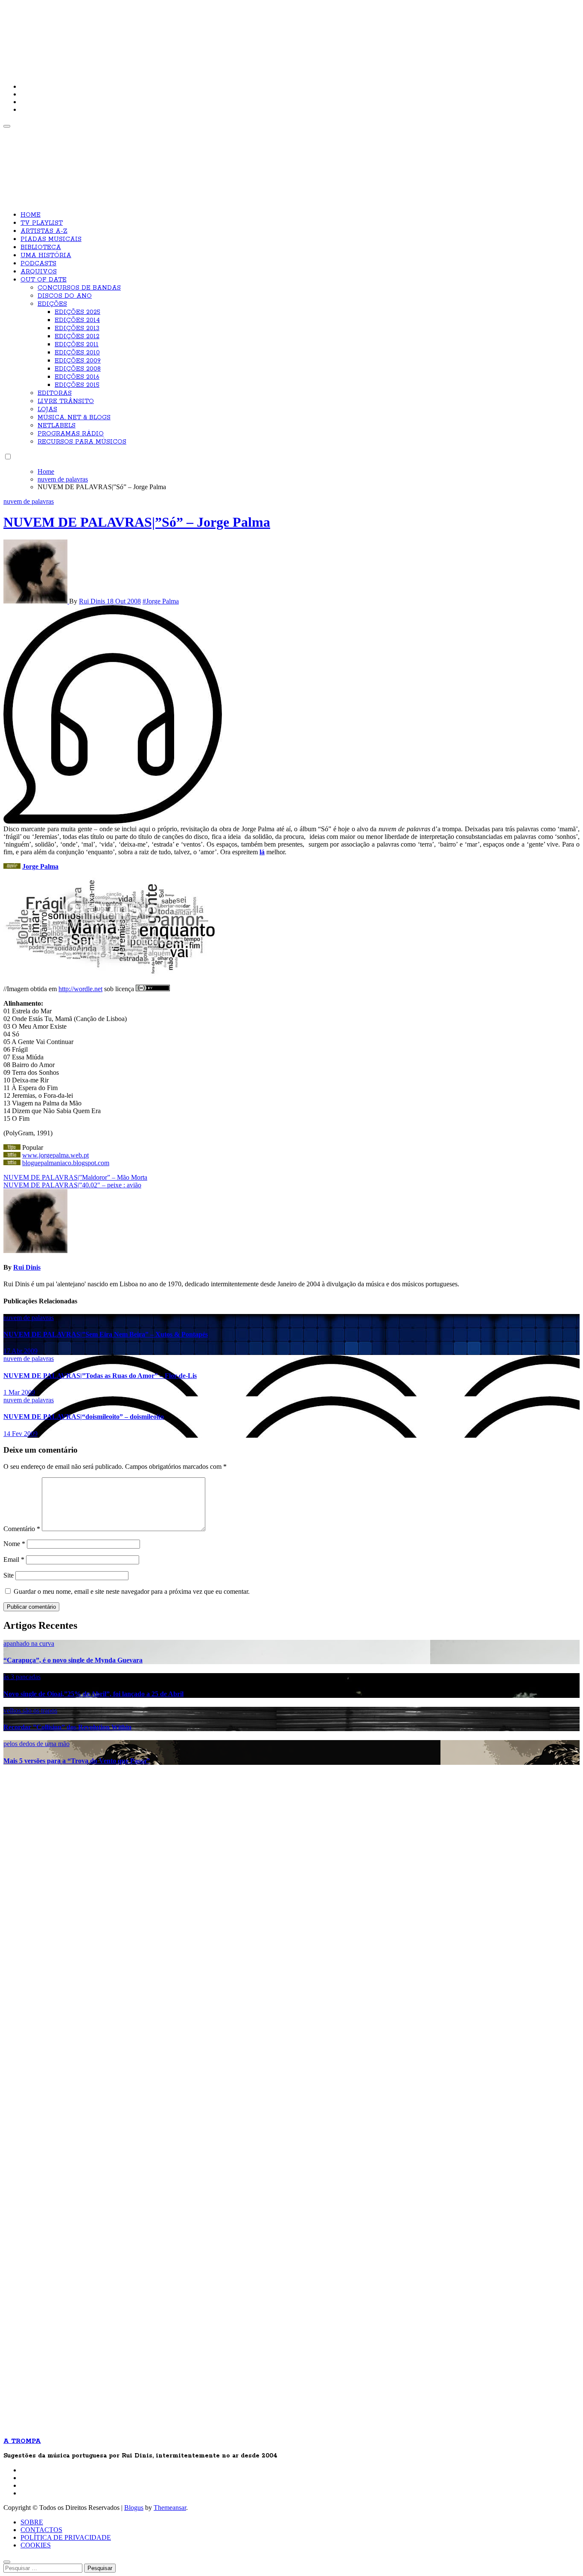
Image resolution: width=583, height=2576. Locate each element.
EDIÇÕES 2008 (78, 369)
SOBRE (32, 2522)
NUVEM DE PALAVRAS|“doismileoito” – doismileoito (84, 1417)
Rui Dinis (93, 601)
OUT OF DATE (44, 280)
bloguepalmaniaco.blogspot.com (66, 1163)
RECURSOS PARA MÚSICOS (82, 442)
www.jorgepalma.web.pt (55, 1155)
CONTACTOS (41, 2530)
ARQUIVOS (39, 272)
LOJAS (47, 409)
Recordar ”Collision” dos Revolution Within (67, 1727)
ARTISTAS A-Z (44, 231)
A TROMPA (125, 34)
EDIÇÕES (52, 304)
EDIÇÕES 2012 (77, 337)
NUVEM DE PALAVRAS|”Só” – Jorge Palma (137, 522)
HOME (31, 215)
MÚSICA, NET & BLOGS (74, 418)
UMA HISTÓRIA (46, 255)
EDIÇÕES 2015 (77, 385)
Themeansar (170, 2508)
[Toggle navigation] (7, 126)
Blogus (134, 2508)
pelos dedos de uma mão (36, 1744)
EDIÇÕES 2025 (77, 312)
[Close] (7, 2562)
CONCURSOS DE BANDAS (79, 288)
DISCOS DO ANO (65, 296)
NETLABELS (57, 426)
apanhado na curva (29, 1643)
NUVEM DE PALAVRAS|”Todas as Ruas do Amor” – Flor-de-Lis (100, 1376)
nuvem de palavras (29, 501)
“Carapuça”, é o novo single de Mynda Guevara (73, 1660)
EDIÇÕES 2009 (78, 361)
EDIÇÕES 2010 (77, 353)
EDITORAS (55, 393)
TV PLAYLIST (42, 223)
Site (9, 1575)
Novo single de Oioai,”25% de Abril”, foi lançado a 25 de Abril (93, 1694)
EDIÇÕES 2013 (77, 328)
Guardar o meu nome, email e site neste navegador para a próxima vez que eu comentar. (132, 1591)
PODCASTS (38, 264)
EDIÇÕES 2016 (77, 377)
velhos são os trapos (30, 1710)
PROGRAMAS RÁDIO (71, 434)
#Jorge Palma (161, 601)
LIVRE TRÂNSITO (66, 401)
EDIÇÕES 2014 (77, 320)
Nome (14, 1544)
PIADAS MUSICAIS (51, 239)
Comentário (22, 1529)
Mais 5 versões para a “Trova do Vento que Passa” (77, 1761)
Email (14, 1559)
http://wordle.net (80, 989)
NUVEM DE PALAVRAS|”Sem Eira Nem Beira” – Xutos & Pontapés (106, 1334)
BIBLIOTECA (41, 247)
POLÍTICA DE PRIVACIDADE (66, 2537)
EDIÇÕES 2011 (77, 345)
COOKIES (36, 2545)
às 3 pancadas (22, 1677)
